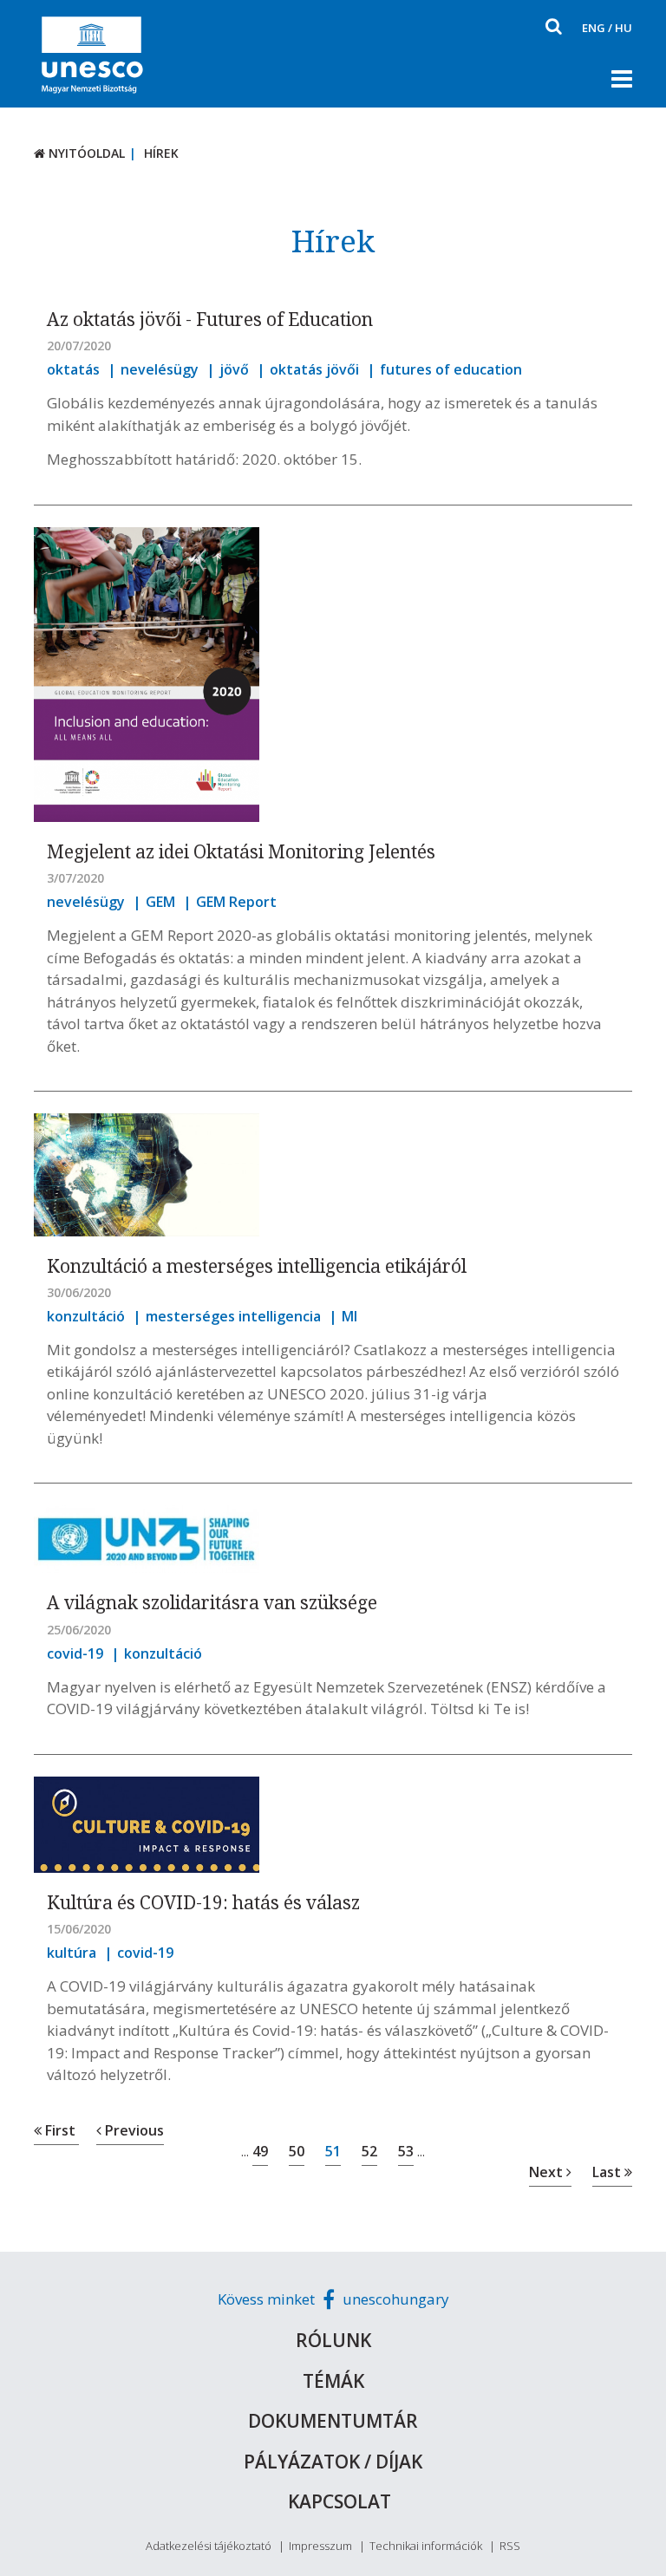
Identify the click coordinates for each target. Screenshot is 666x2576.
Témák (333, 2381)
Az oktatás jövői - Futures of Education (210, 319)
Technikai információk (426, 2546)
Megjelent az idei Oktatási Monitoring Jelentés (241, 851)
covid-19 (75, 1653)
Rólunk (333, 2340)
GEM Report (236, 902)
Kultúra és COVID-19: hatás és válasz (203, 1902)
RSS (510, 2546)
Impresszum (320, 2546)
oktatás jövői (314, 369)
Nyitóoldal (85, 153)
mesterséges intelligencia (233, 1316)
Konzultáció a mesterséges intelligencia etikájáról (257, 1266)
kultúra (72, 1953)
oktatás (73, 369)
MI (349, 1316)
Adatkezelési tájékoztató (209, 2546)
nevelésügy (160, 369)
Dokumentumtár (333, 2421)
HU (624, 28)
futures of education (451, 369)
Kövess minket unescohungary (333, 2299)
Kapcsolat (340, 2501)
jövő (234, 369)
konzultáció (86, 1316)
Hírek (161, 153)
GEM (160, 902)
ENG (594, 28)
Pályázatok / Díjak (333, 2462)
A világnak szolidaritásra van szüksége (212, 1602)
